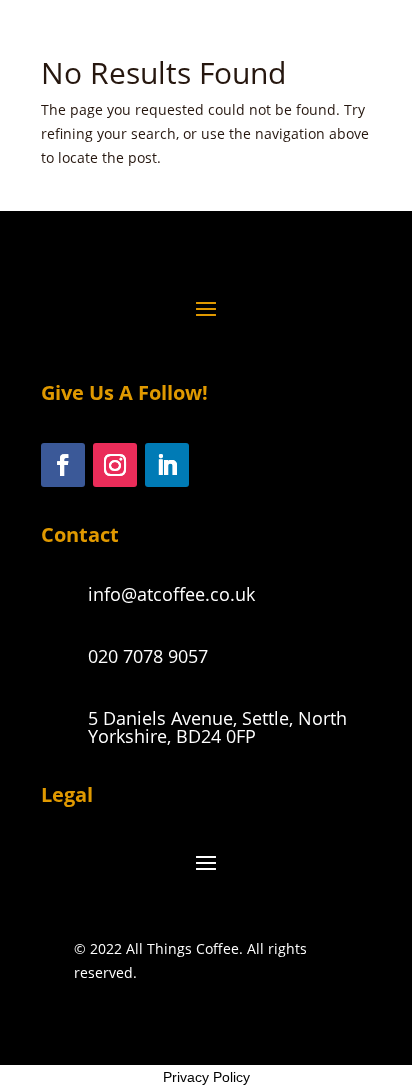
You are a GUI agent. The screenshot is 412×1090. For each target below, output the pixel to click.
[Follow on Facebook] (63, 465)
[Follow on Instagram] (115, 465)
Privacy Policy (206, 1077)
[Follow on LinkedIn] (167, 465)
